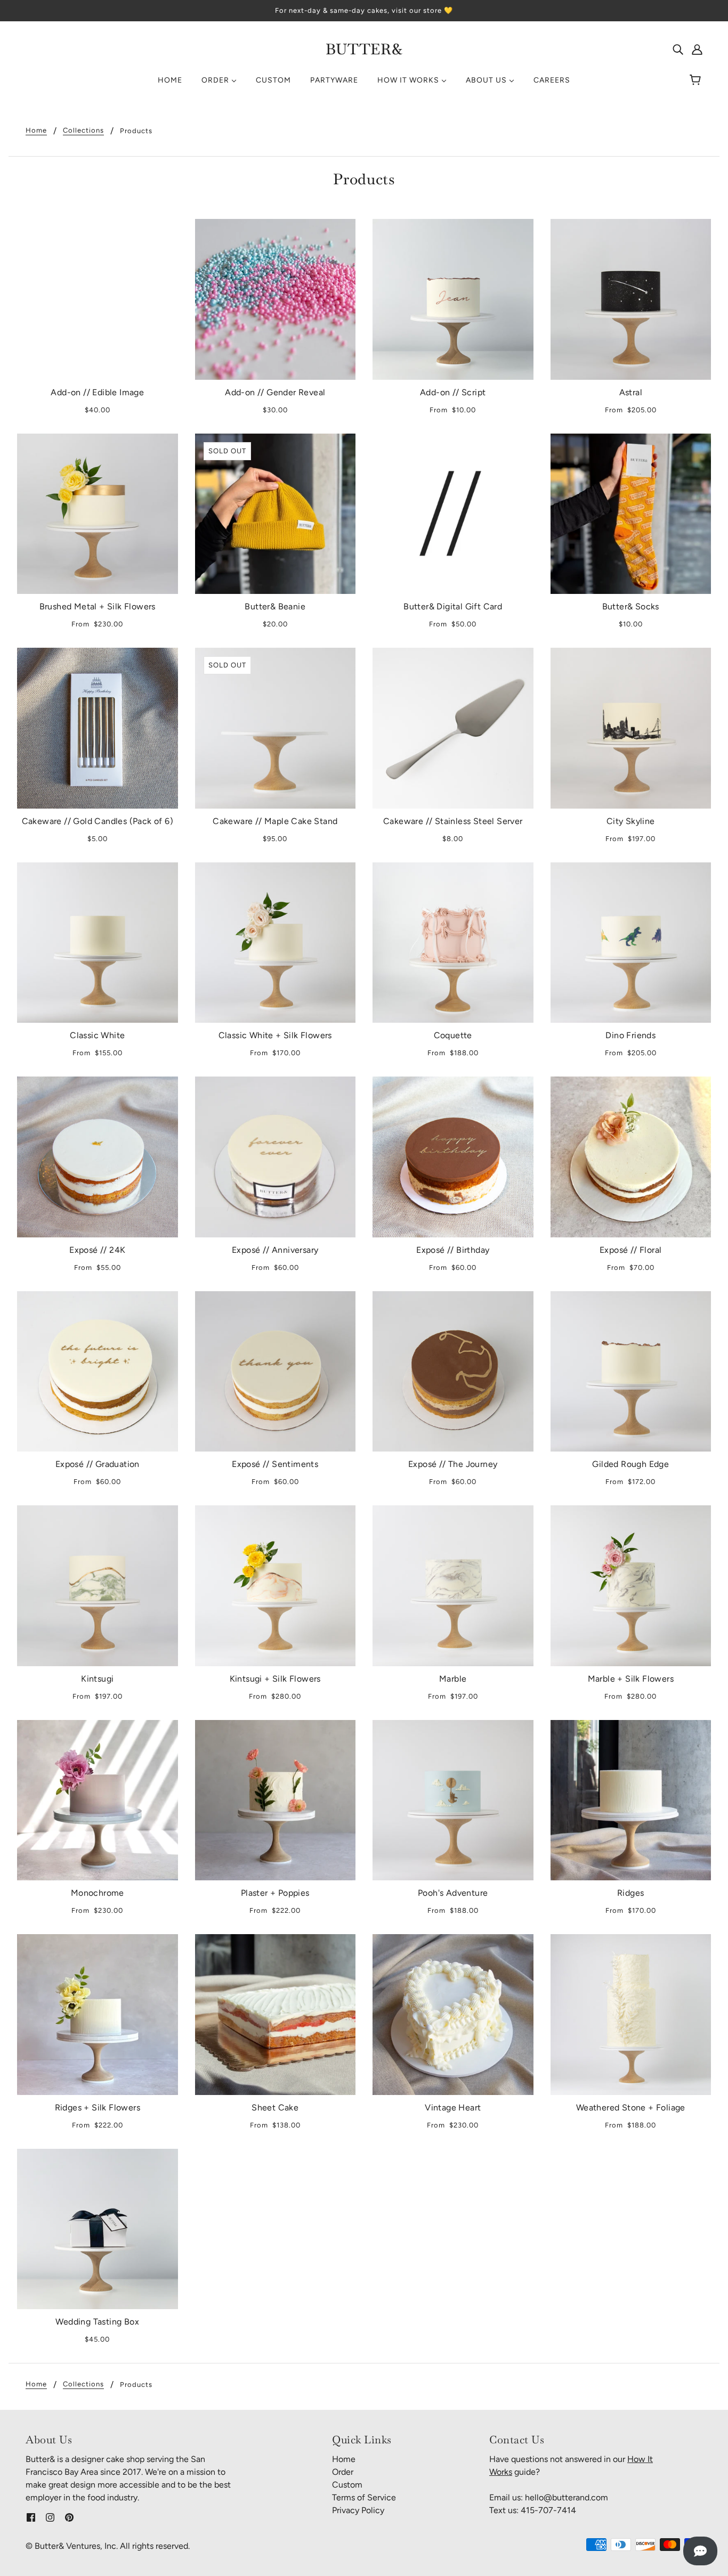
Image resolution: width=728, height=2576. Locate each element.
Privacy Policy (358, 2510)
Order (343, 2472)
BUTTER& (364, 49)
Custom (347, 2485)
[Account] (697, 49)
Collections (83, 131)
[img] (678, 49)
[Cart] (697, 80)
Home (36, 131)
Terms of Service (364, 2497)
